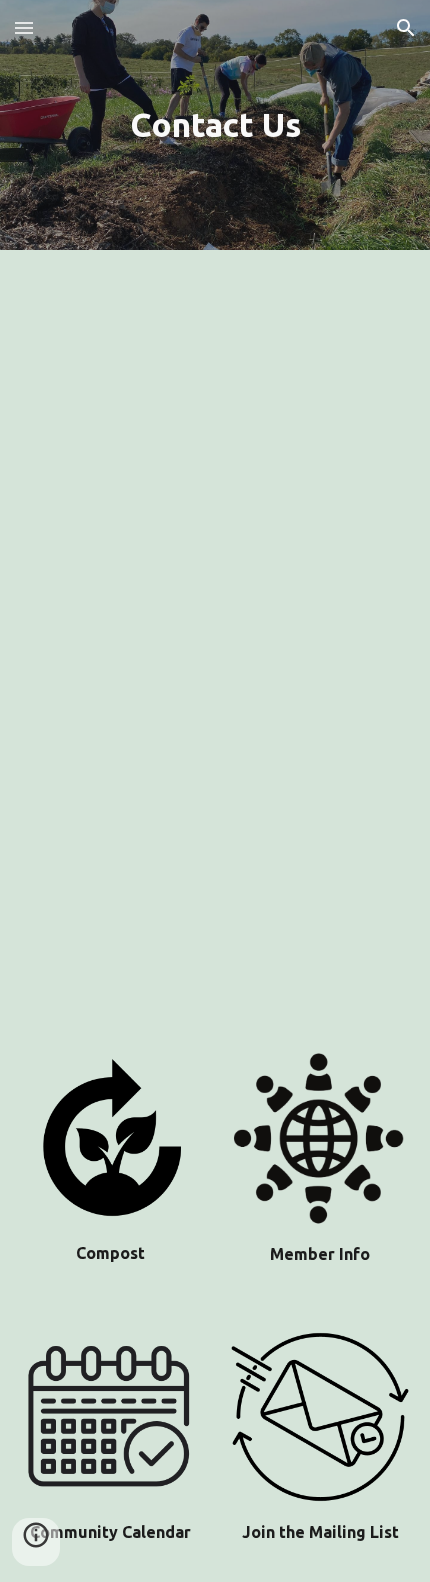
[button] (24, 27)
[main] (215, 125)
